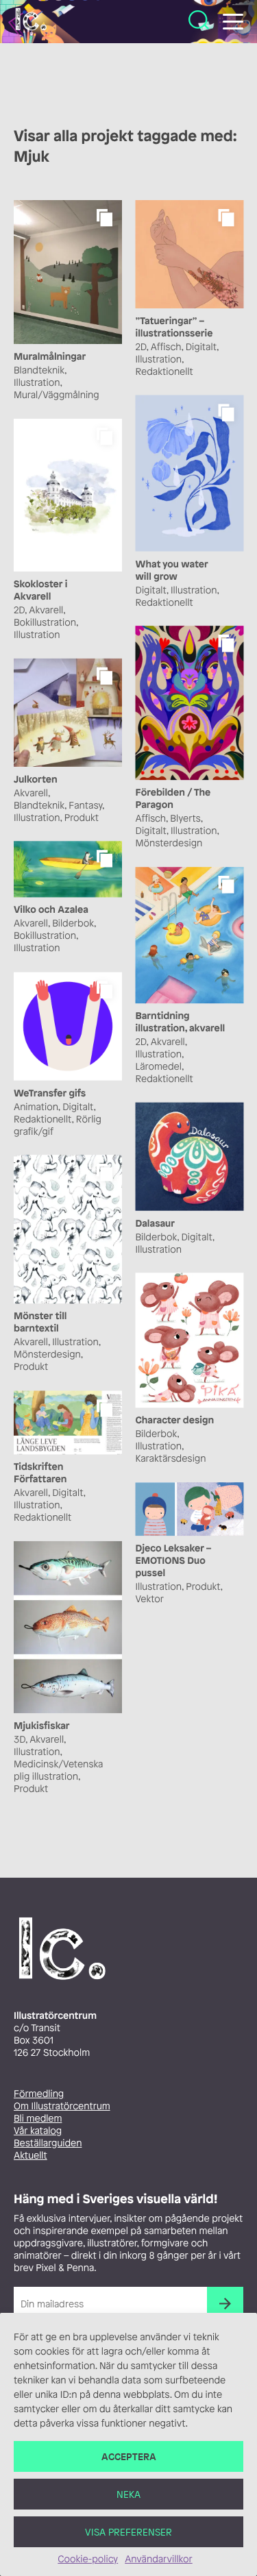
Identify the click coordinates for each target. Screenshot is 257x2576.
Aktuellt (30, 2156)
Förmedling (39, 2094)
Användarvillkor (158, 2559)
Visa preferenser (128, 2532)
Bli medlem (38, 2119)
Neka (128, 2494)
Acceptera (129, 2456)
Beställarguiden (48, 2143)
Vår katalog (38, 2131)
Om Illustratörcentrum (62, 2106)
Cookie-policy (88, 2559)
